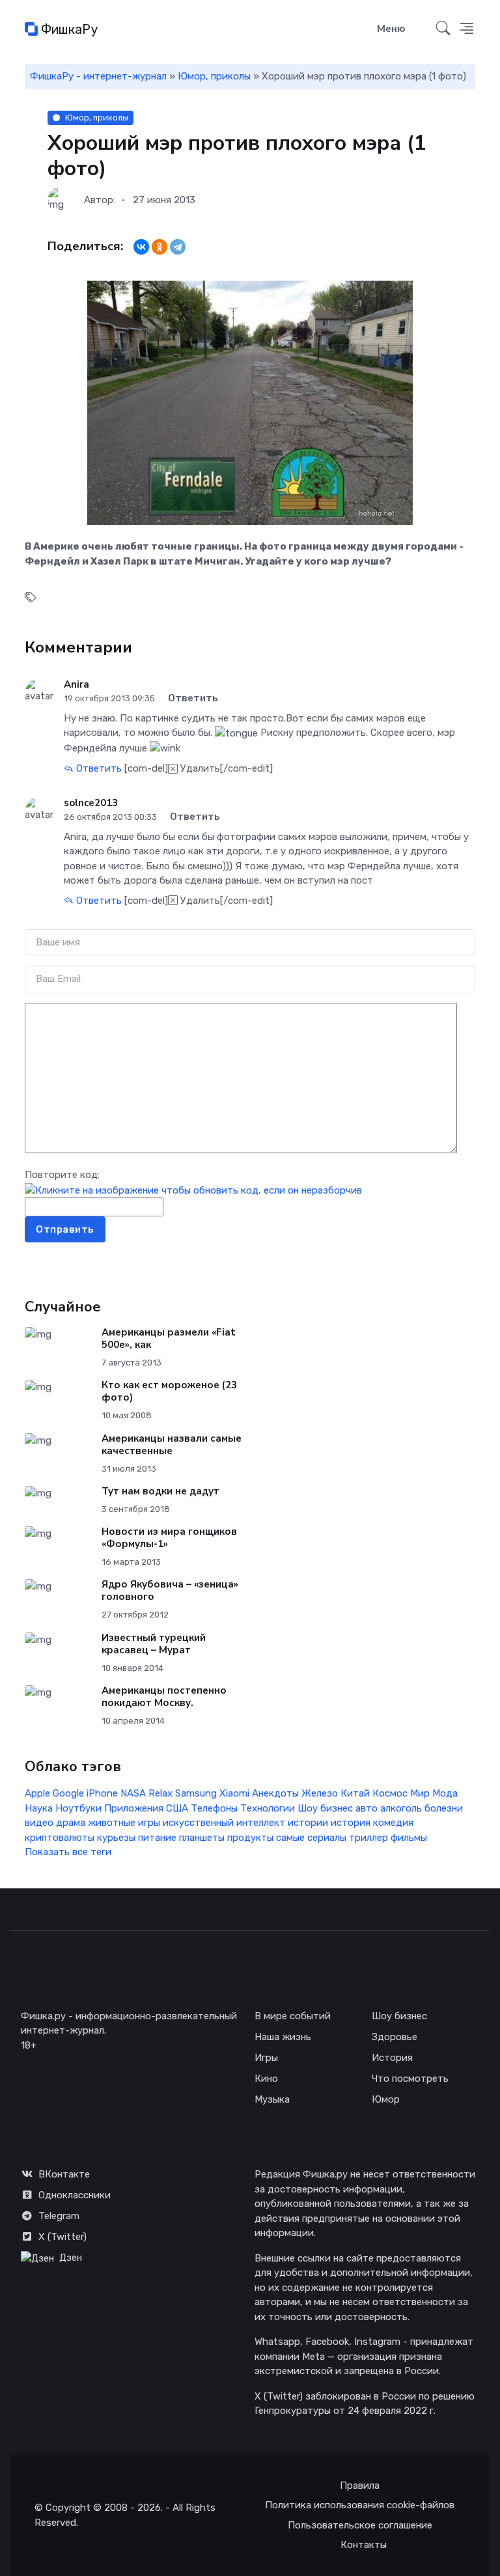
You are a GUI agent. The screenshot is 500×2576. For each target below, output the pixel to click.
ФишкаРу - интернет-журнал (98, 76)
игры (149, 1823)
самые (290, 1838)
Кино (266, 2079)
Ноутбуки (78, 1808)
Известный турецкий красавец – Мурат (154, 1644)
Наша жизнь (283, 2037)
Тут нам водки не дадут (160, 1491)
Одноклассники (75, 2195)
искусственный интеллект (224, 1823)
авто (367, 1808)
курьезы (116, 1838)
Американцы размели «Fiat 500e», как (169, 1338)
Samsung (196, 1793)
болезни (444, 1808)
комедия (393, 1823)
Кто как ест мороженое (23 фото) (169, 1391)
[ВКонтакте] (141, 247)
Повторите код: (62, 1175)
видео (39, 1823)
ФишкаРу (68, 29)
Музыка (272, 2099)
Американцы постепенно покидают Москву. (164, 1697)
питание (157, 1838)
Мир (420, 1793)
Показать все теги (68, 1852)
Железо (320, 1793)
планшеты (202, 1838)
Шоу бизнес (325, 1808)
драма (71, 1823)
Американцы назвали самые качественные (172, 1445)
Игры (266, 2058)
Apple (37, 1793)
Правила (360, 2485)
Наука (39, 1808)
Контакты (364, 2545)
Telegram (59, 2216)
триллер (368, 1838)
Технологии (268, 1808)
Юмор (386, 2099)
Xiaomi (234, 1793)
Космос (390, 1793)
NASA (133, 1793)
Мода (445, 1793)
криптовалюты (60, 1838)
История (392, 2058)
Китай (355, 1793)
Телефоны (214, 1808)
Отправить (65, 1229)
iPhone (102, 1793)
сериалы (327, 1838)
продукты (250, 1838)
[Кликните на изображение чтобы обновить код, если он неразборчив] (193, 1190)
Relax (160, 1793)
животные (112, 1823)
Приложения (134, 1808)
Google (68, 1793)
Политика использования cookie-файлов (360, 2505)
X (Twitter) (62, 2237)
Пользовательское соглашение (360, 2525)
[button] (467, 29)
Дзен (71, 2258)
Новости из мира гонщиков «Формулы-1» (169, 1538)
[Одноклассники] (160, 247)
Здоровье (395, 2037)
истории (308, 1823)
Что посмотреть (410, 2079)
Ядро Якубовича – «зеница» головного (170, 1590)
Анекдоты (275, 1793)
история (351, 1823)
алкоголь (401, 1808)
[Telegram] (178, 247)
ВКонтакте (64, 2174)
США (177, 1808)
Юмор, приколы (214, 76)
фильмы (409, 1838)
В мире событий (293, 2016)
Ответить (98, 768)
